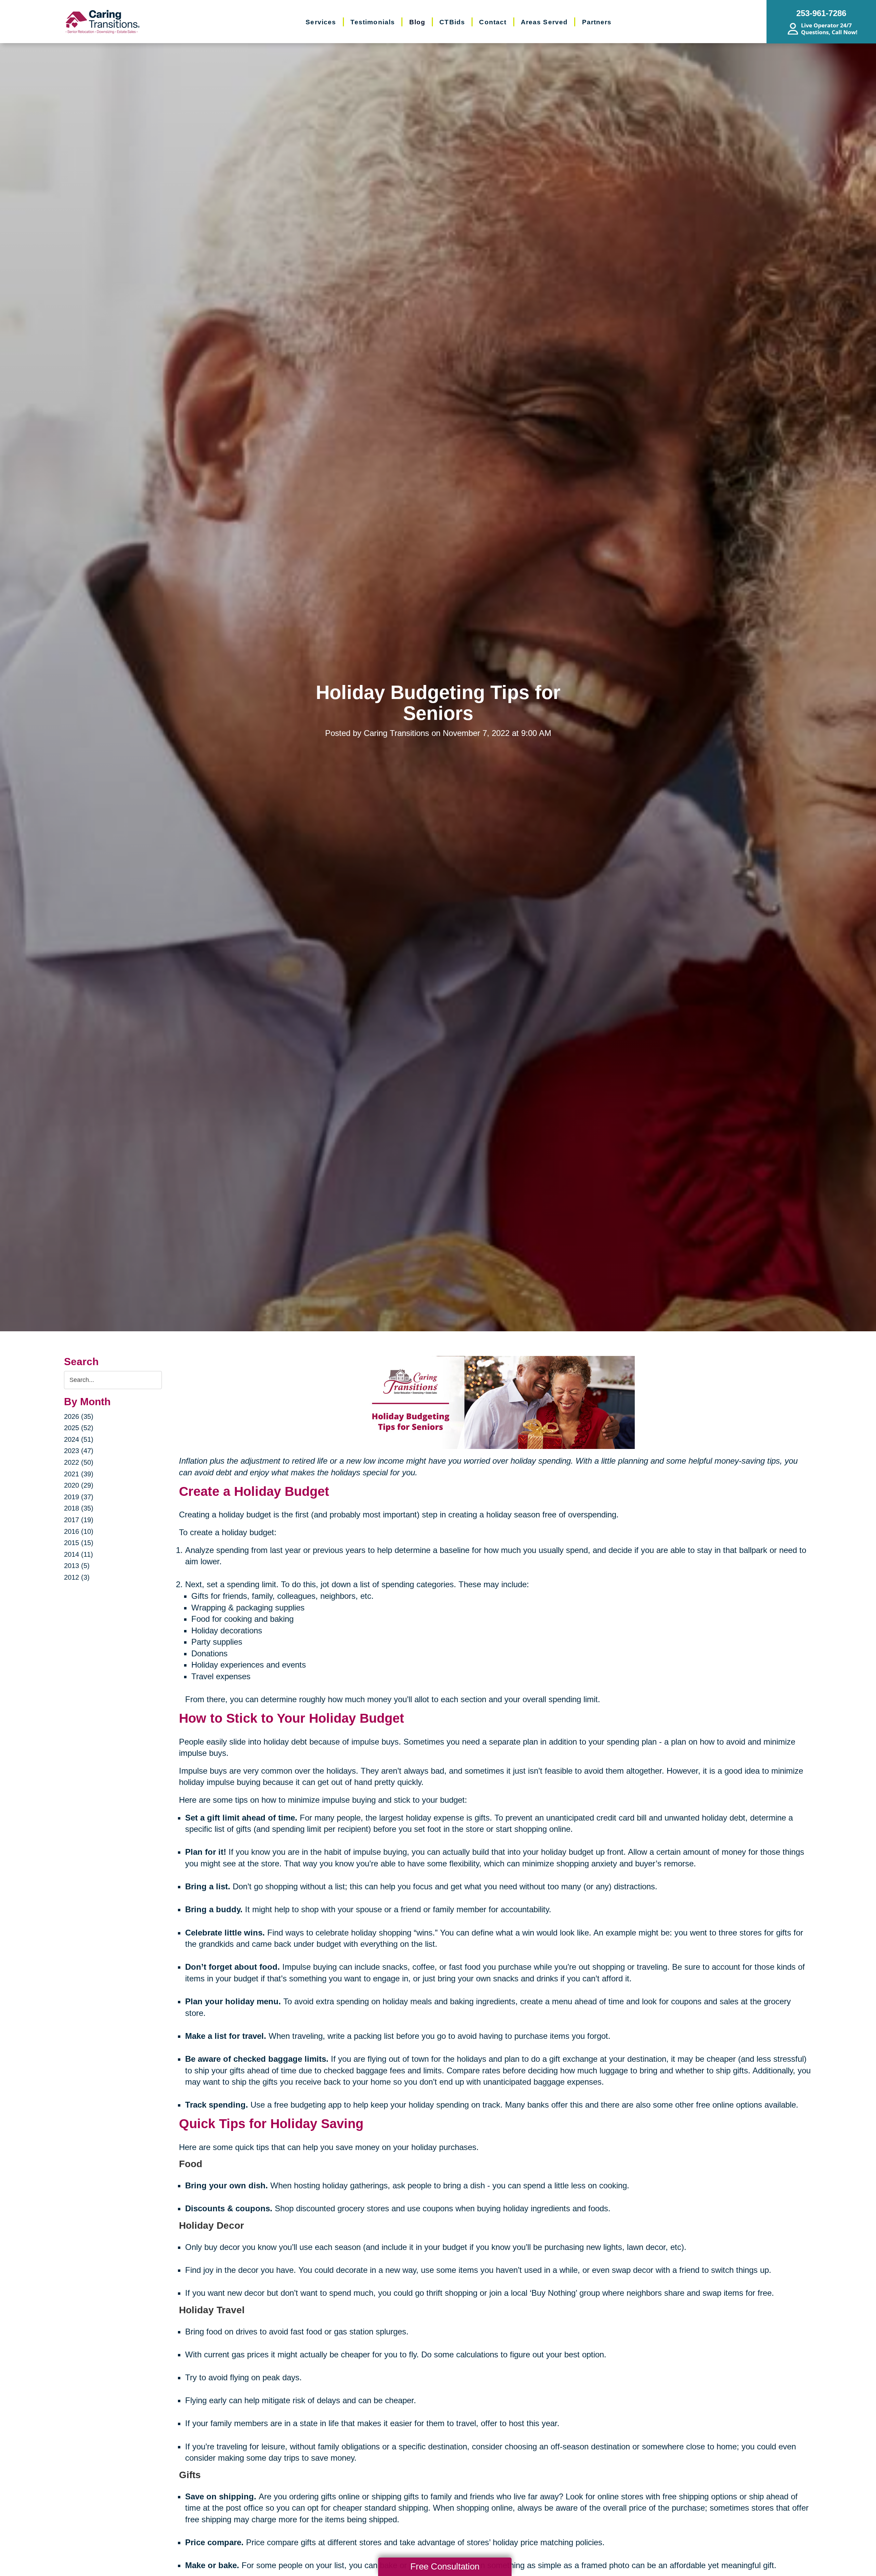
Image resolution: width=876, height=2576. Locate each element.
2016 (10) (79, 1531)
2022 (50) (79, 1462)
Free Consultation (445, 2566)
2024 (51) (79, 1439)
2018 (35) (79, 1508)
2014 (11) (79, 1554)
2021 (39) (79, 1474)
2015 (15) (79, 1543)
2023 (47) (79, 1451)
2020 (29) (79, 1485)
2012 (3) (77, 1577)
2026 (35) (79, 1416)
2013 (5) (77, 1566)
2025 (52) (79, 1428)
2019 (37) (79, 1497)
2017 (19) (79, 1520)
